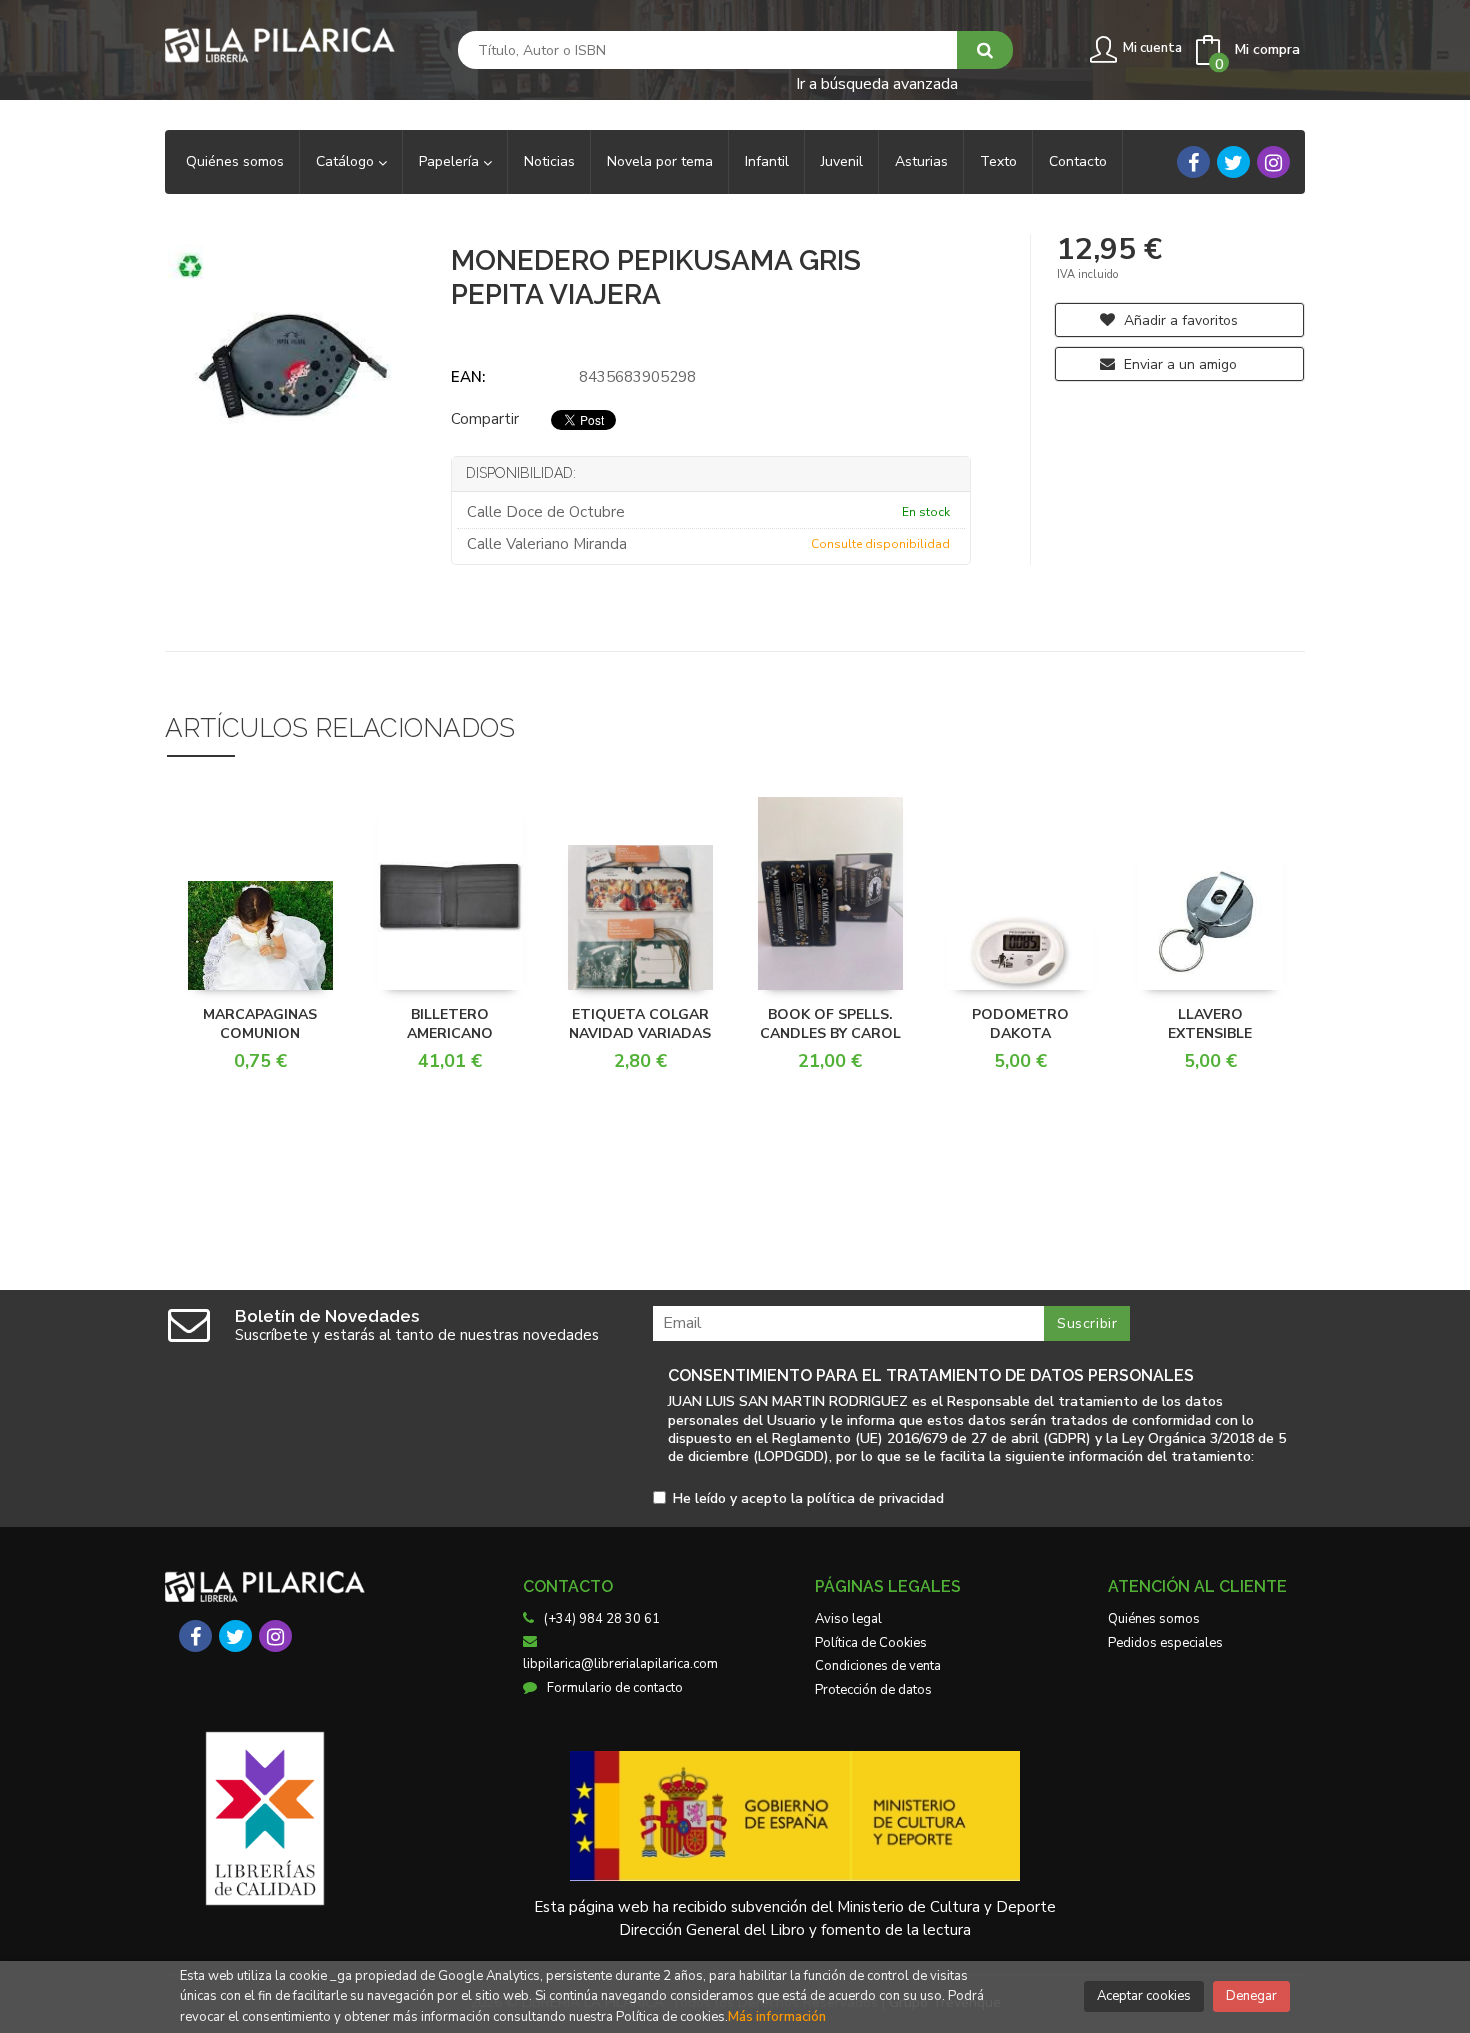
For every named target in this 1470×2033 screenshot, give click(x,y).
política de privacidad (875, 1498)
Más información (777, 2017)
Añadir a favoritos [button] (1179, 320)
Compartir (485, 419)
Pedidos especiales (1165, 1643)
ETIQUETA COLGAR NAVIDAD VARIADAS (640, 1024)
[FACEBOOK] (1193, 162)
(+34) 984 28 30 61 (602, 1619)
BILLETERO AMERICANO (450, 1024)
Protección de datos (873, 1690)
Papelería (451, 161)
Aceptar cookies (1144, 1996)
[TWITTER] (1233, 162)
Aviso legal (848, 1619)
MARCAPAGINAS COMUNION (260, 1024)
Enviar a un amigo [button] (1178, 364)
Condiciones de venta (878, 1666)
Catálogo (347, 161)
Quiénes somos (1154, 1619)
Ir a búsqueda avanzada (877, 82)
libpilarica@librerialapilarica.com (620, 1664)
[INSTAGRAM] (1273, 162)
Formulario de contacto (615, 1688)
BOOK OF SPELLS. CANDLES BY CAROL (830, 1024)
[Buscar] (985, 50)
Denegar (1251, 1996)
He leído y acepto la (808, 1499)
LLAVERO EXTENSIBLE (1210, 1024)
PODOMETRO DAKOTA (1020, 1024)
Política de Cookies (871, 1643)
